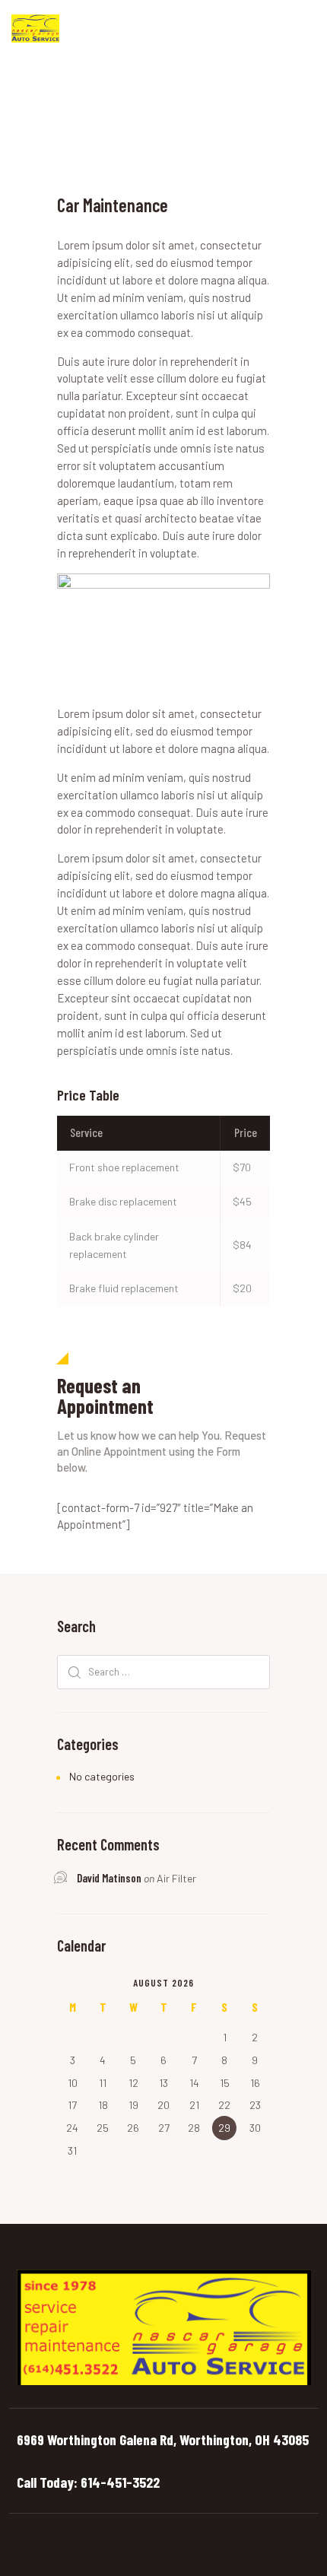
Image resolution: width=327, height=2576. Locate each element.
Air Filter (176, 1878)
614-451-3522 (120, 2482)
